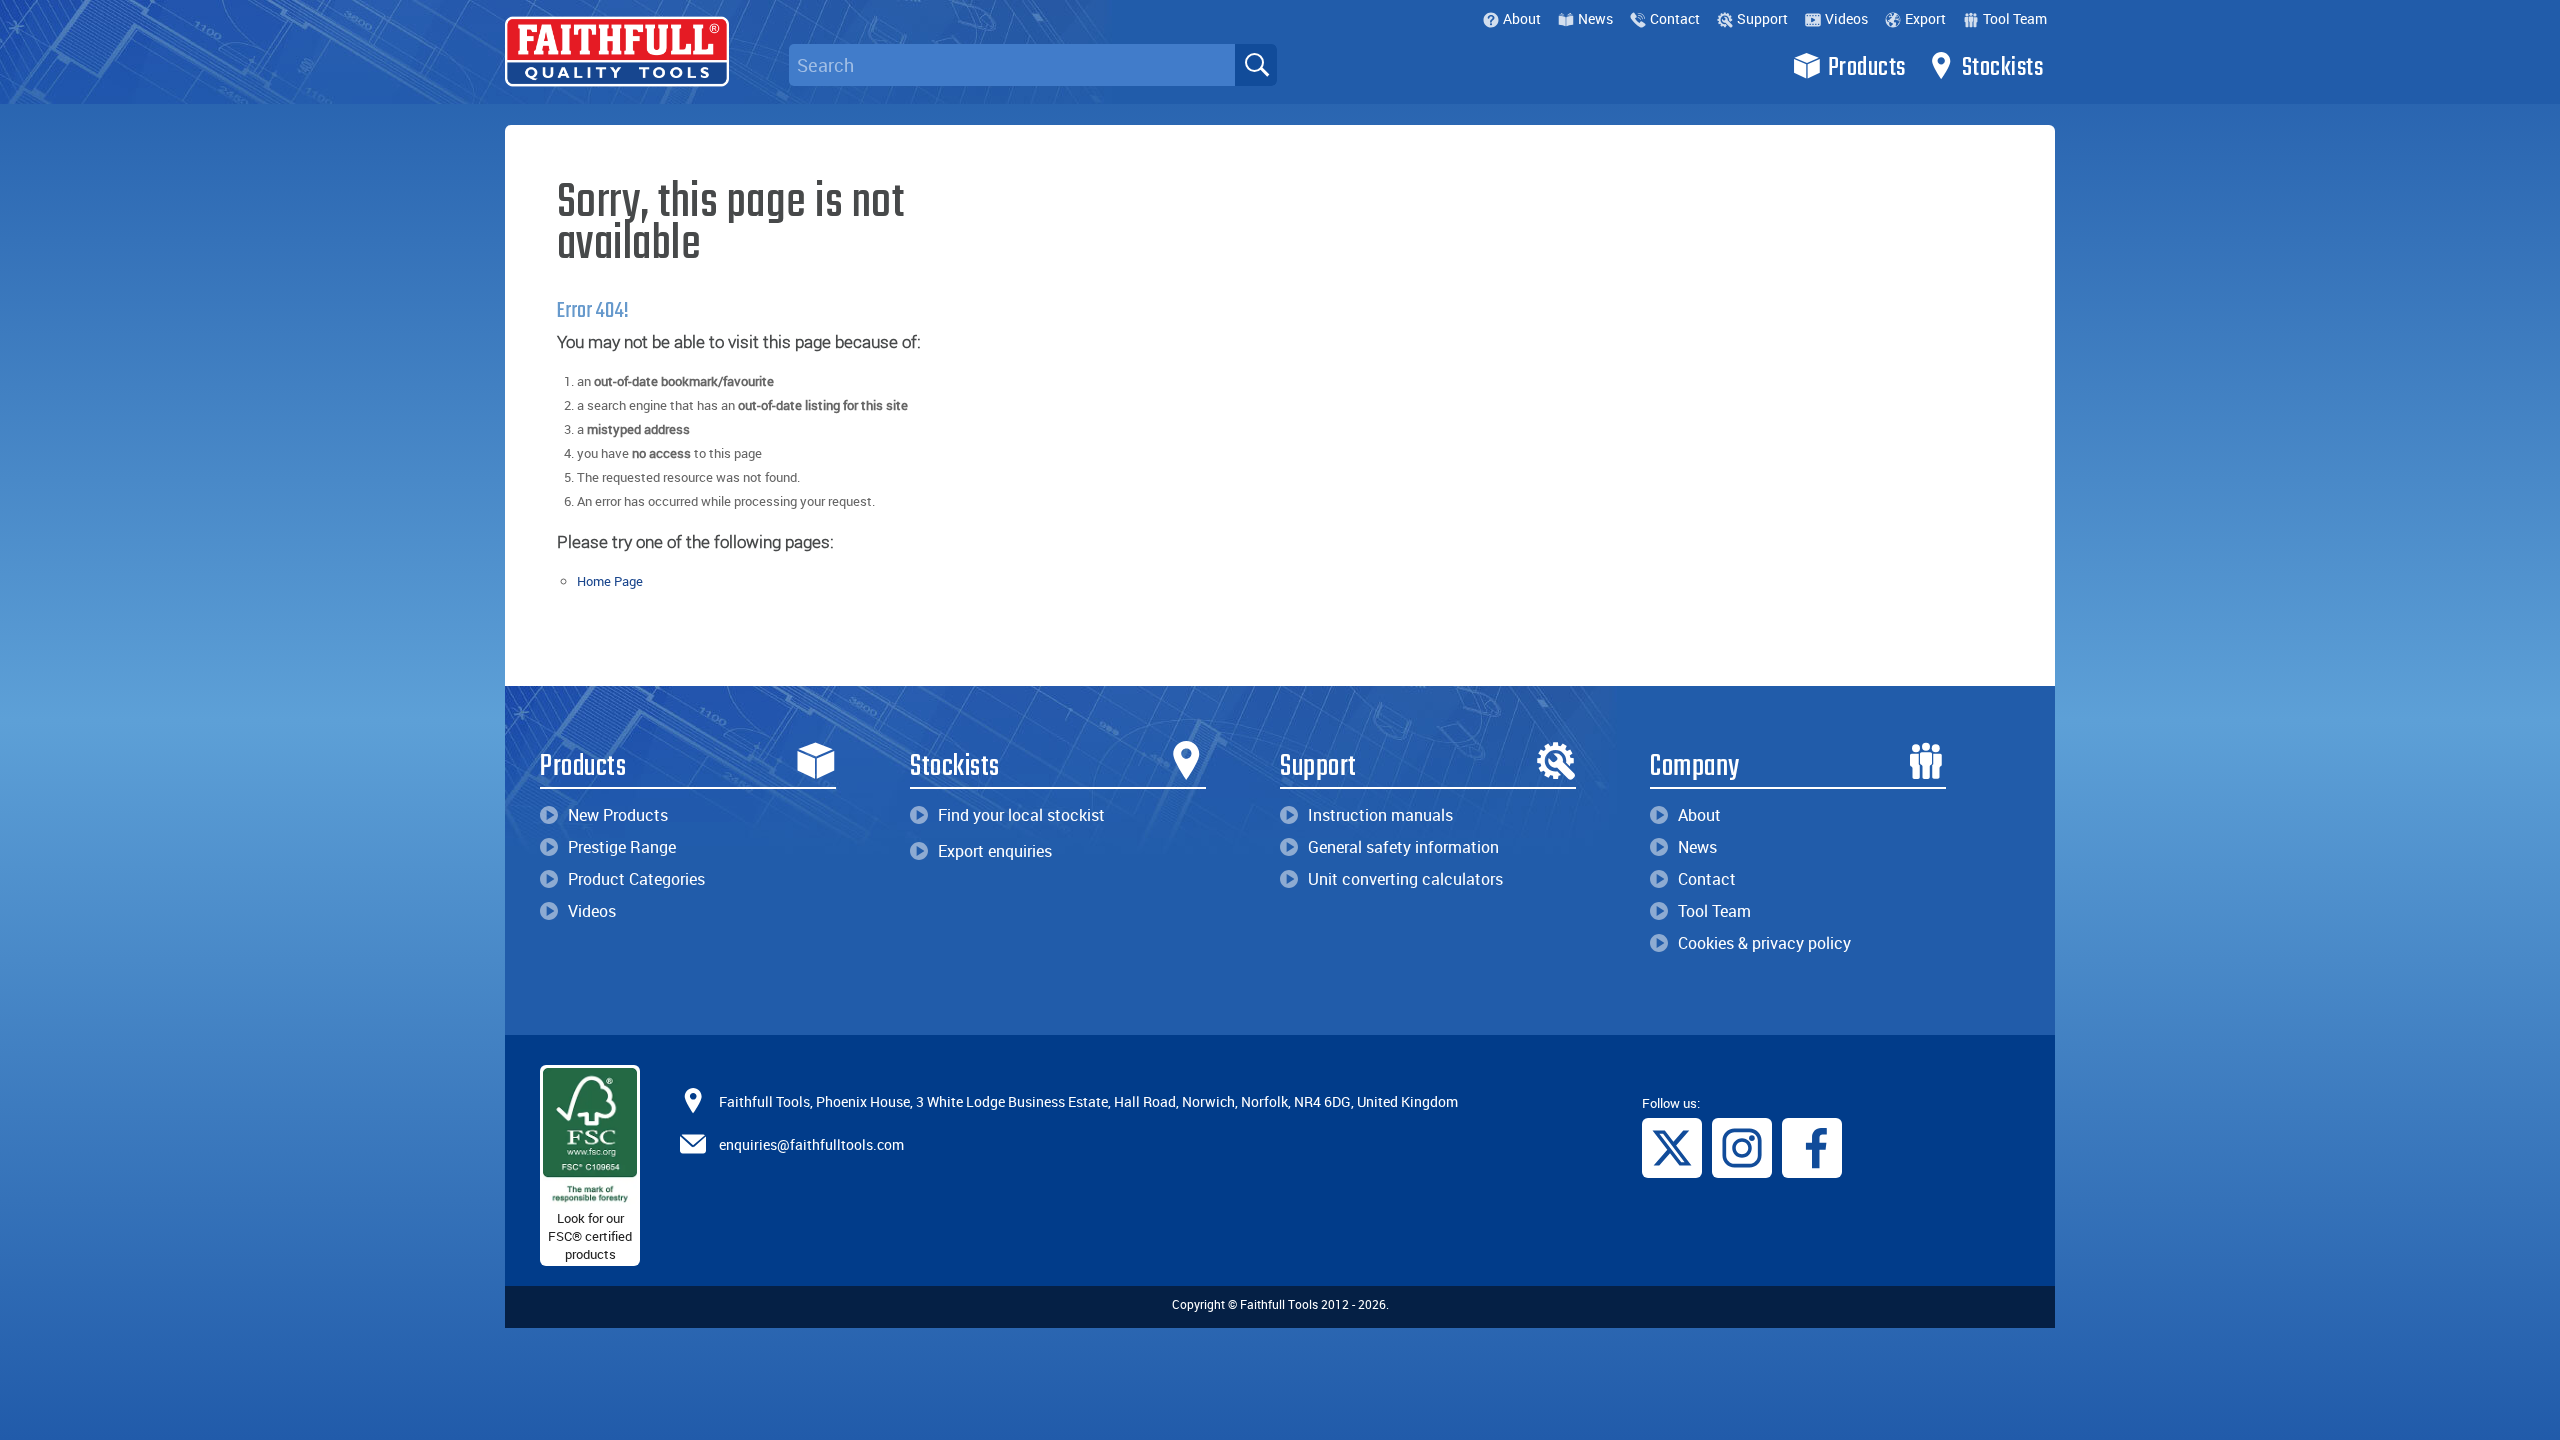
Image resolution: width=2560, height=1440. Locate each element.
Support (1762, 18)
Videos (1846, 18)
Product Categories (636, 879)
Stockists (2003, 68)
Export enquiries (995, 851)
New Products (618, 815)
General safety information (1403, 847)
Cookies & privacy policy (1764, 943)
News (1595, 18)
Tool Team (2015, 18)
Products (1867, 68)
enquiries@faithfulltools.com (811, 1143)
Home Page (610, 581)
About (1522, 18)
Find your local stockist (1021, 815)
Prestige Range (622, 847)
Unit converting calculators (1405, 879)
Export (1925, 18)
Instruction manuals (1380, 815)
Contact (1675, 18)
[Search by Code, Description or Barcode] (1256, 65)
